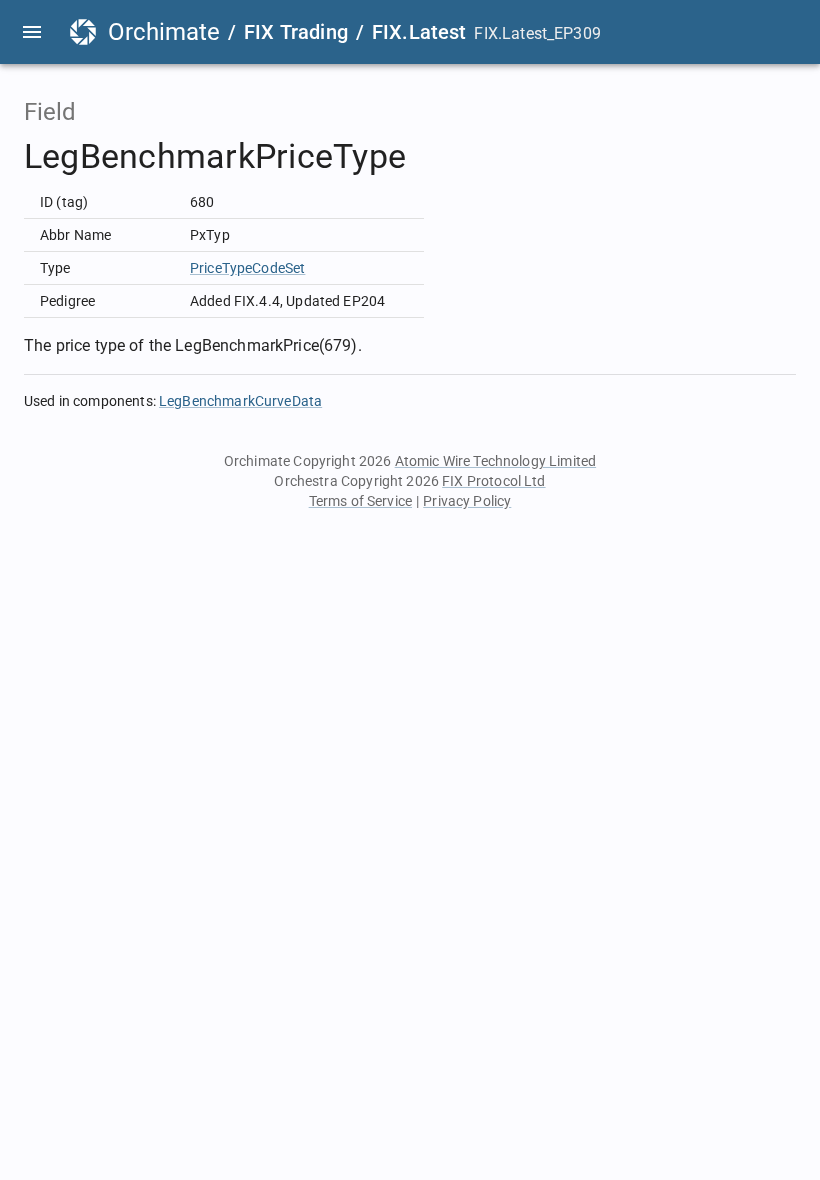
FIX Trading (296, 32)
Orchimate (164, 32)
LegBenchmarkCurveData (240, 401)
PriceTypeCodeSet (247, 268)
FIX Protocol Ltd (493, 481)
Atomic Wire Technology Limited (496, 461)
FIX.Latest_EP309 (537, 33)
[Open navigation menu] (32, 32)
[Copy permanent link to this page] (429, 157)
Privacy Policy (467, 501)
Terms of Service (360, 501)
